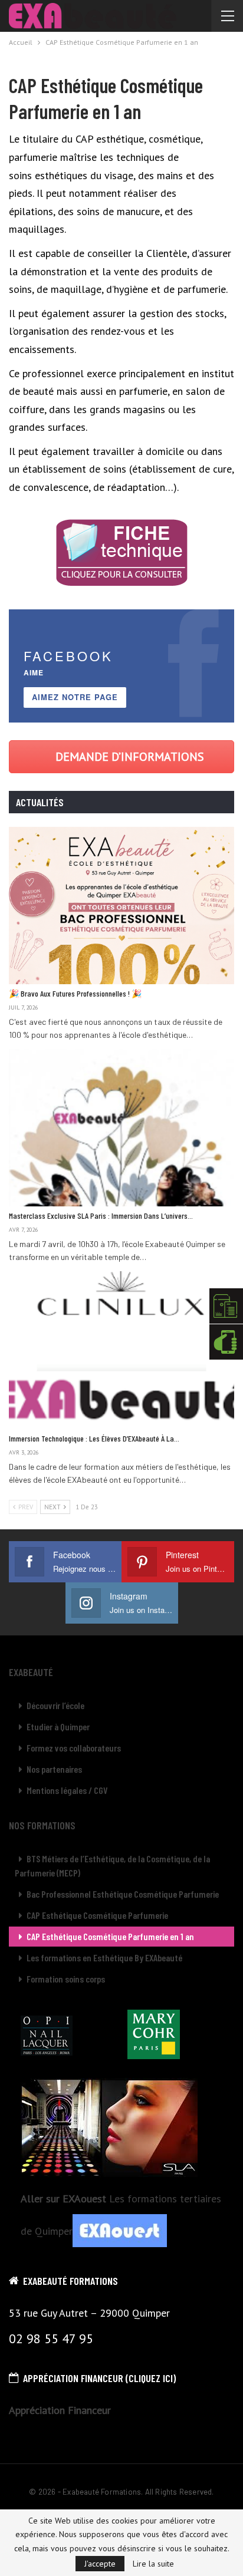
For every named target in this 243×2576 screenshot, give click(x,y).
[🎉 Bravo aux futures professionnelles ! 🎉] (121, 906)
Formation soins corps (66, 1979)
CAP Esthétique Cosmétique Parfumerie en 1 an (110, 1936)
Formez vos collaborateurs (74, 1748)
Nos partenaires (54, 1769)
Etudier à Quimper (58, 1726)
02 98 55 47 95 (51, 2338)
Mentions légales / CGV (67, 1790)
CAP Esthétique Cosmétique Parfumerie (97, 1915)
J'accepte (100, 2564)
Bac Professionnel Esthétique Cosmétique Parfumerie (123, 1894)
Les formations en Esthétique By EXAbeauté (104, 1957)
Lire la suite (153, 2564)
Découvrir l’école (55, 1705)
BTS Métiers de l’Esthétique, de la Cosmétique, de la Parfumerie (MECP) (112, 1866)
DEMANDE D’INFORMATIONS (130, 757)
